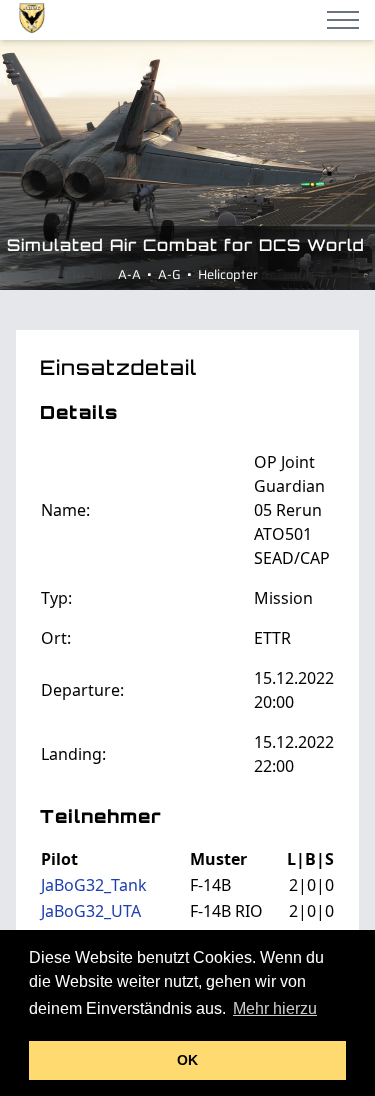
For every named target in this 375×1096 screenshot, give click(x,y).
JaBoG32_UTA (91, 911)
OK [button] (187, 1060)
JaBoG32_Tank (94, 885)
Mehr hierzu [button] (275, 1008)
